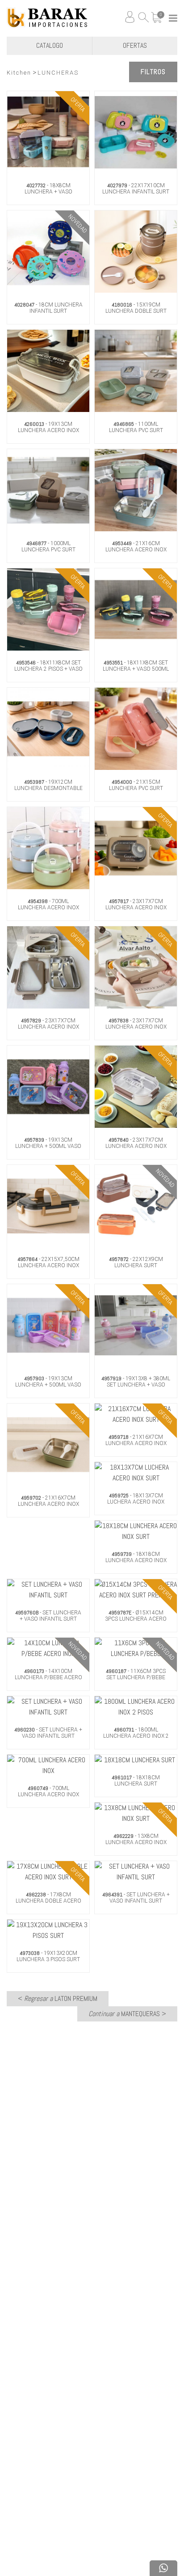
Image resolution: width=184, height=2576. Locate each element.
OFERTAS (135, 45)
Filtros (153, 72)
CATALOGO (50, 45)
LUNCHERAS (58, 73)
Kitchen (19, 73)
